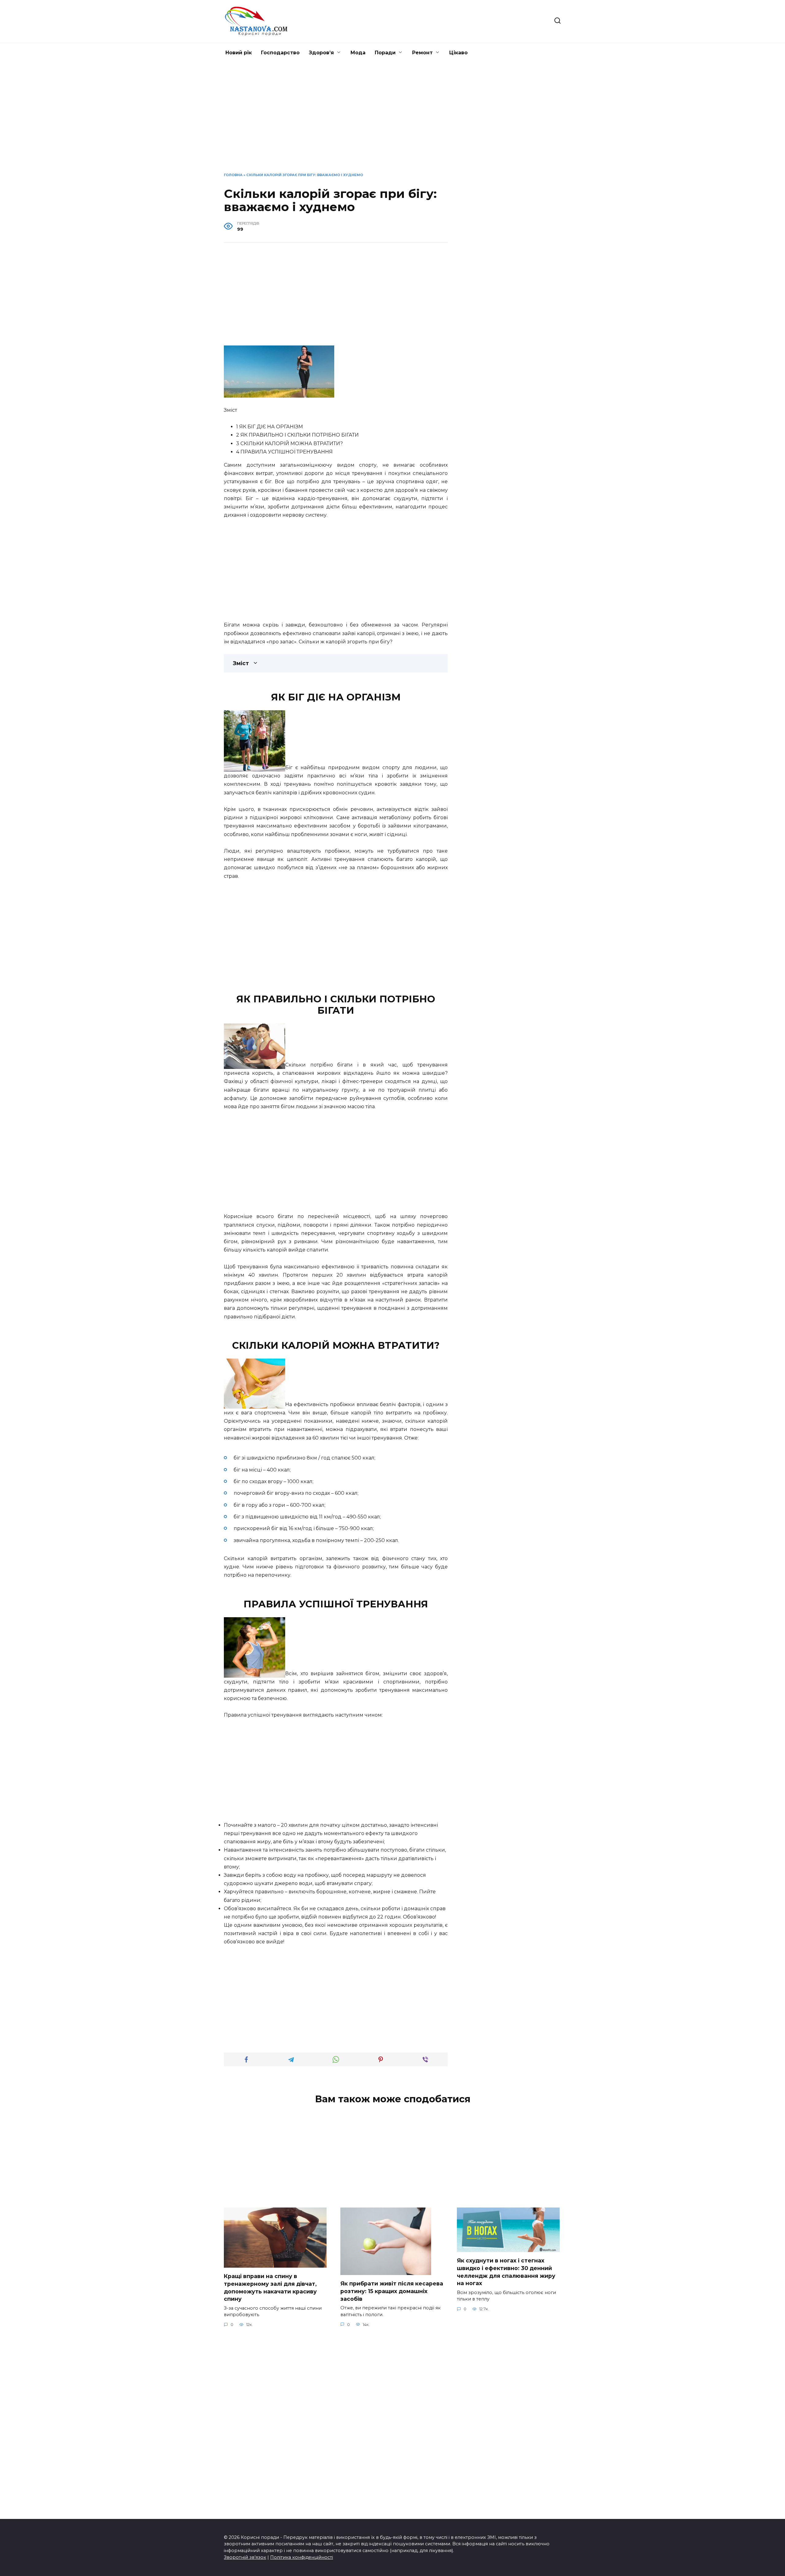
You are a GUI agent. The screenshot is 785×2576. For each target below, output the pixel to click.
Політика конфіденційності (302, 2557)
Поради (385, 53)
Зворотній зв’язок (245, 2557)
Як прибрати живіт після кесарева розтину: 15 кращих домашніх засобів (392, 2291)
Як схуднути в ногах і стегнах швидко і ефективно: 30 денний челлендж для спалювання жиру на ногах (506, 2272)
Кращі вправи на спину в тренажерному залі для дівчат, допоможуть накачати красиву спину (270, 2287)
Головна (233, 175)
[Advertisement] (392, 122)
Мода (358, 53)
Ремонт (422, 53)
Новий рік (239, 53)
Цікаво (458, 53)
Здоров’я (321, 53)
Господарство (280, 53)
